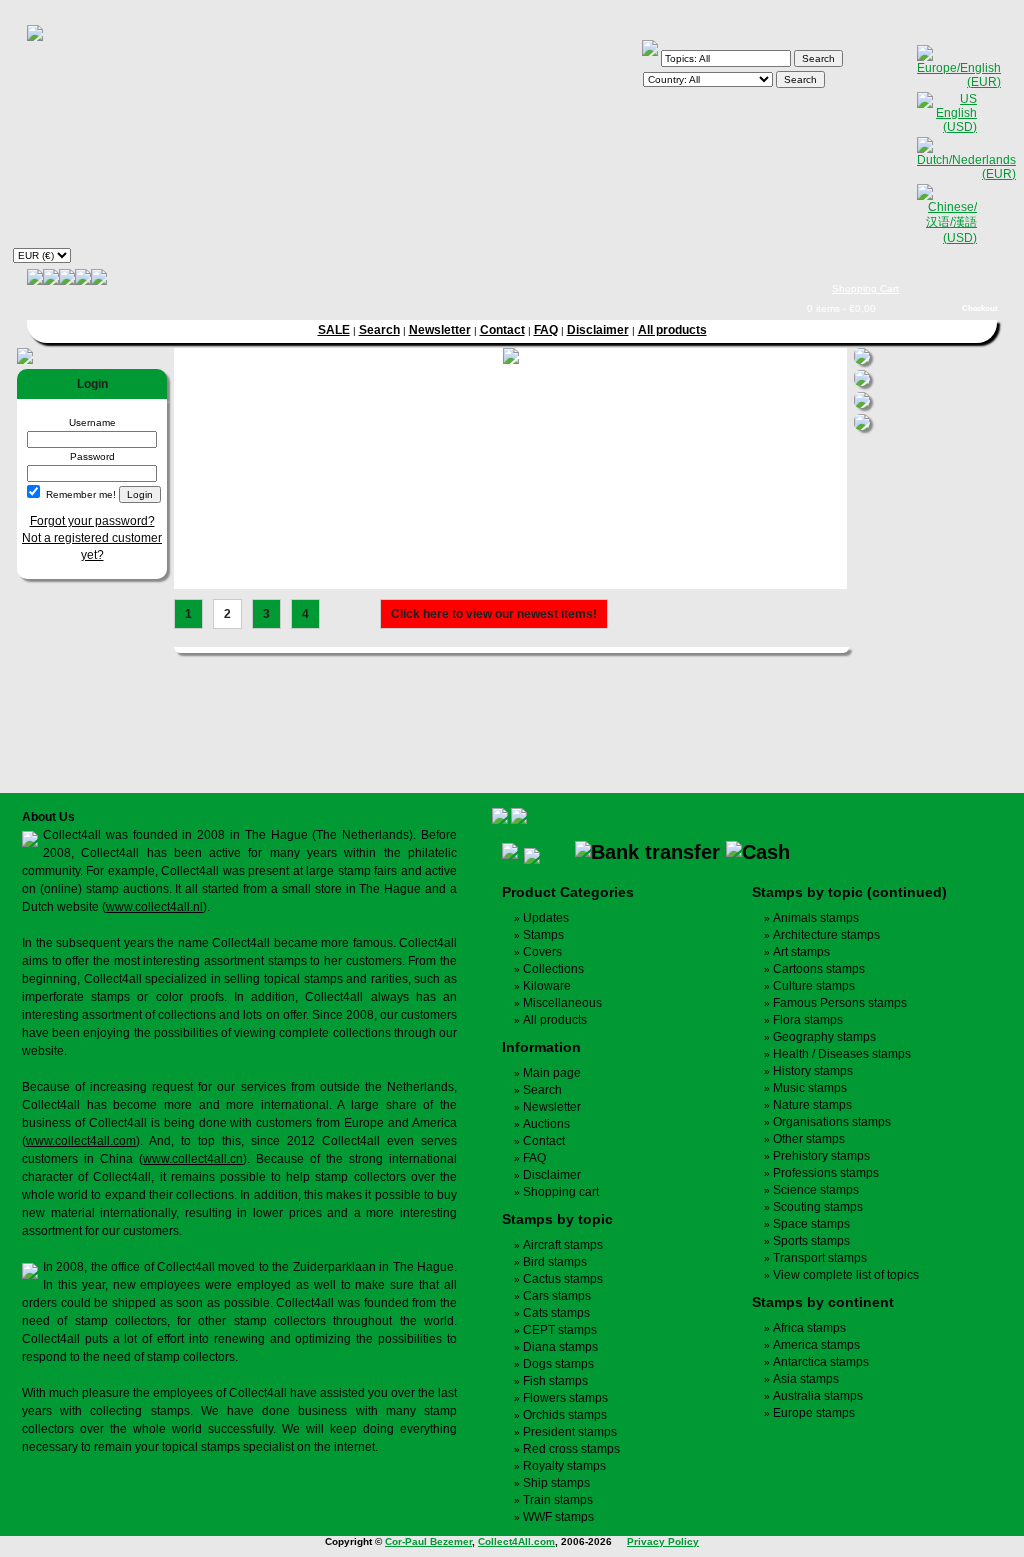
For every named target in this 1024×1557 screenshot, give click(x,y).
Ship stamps (556, 1483)
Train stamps (558, 1500)
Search (379, 330)
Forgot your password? (92, 521)
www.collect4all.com (81, 1141)
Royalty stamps (564, 1466)
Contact (502, 330)
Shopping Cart (865, 288)
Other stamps (809, 1139)
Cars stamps (557, 1296)
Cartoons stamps (819, 969)
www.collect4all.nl (154, 907)
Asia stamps (806, 1379)
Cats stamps (556, 1313)
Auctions (546, 1124)
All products (672, 330)
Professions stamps (826, 1173)
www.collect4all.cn (193, 1159)
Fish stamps (555, 1381)
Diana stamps (560, 1347)
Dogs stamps (558, 1364)
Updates (546, 918)
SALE (334, 330)
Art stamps (801, 952)
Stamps (543, 935)
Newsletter (440, 330)
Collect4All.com (516, 1541)
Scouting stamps (818, 1207)
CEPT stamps (560, 1330)
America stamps (816, 1345)
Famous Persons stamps (840, 1003)
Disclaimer (598, 330)
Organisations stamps (832, 1122)
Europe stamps (814, 1413)
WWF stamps (558, 1517)
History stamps (813, 1071)
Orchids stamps (565, 1415)
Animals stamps (816, 918)
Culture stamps (814, 986)
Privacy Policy (663, 1541)
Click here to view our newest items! (494, 614)
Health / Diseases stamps (842, 1054)
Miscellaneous (562, 1003)
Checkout (980, 308)
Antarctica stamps (821, 1362)
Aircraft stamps (563, 1245)
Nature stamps (812, 1105)
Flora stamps (808, 1020)
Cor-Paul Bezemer (428, 1541)
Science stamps (816, 1190)
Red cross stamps (571, 1449)
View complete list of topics (846, 1275)
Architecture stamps (826, 935)
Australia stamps (818, 1396)
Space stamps (811, 1224)
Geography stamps (824, 1037)
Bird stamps (555, 1262)
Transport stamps (820, 1258)
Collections (553, 969)
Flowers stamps (565, 1398)
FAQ (546, 330)
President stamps (570, 1432)
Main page (552, 1073)
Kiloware (547, 986)
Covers (542, 952)
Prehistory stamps (821, 1156)
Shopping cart (561, 1192)
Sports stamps (811, 1241)
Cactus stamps (563, 1279)
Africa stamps (809, 1328)
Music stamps (810, 1088)
